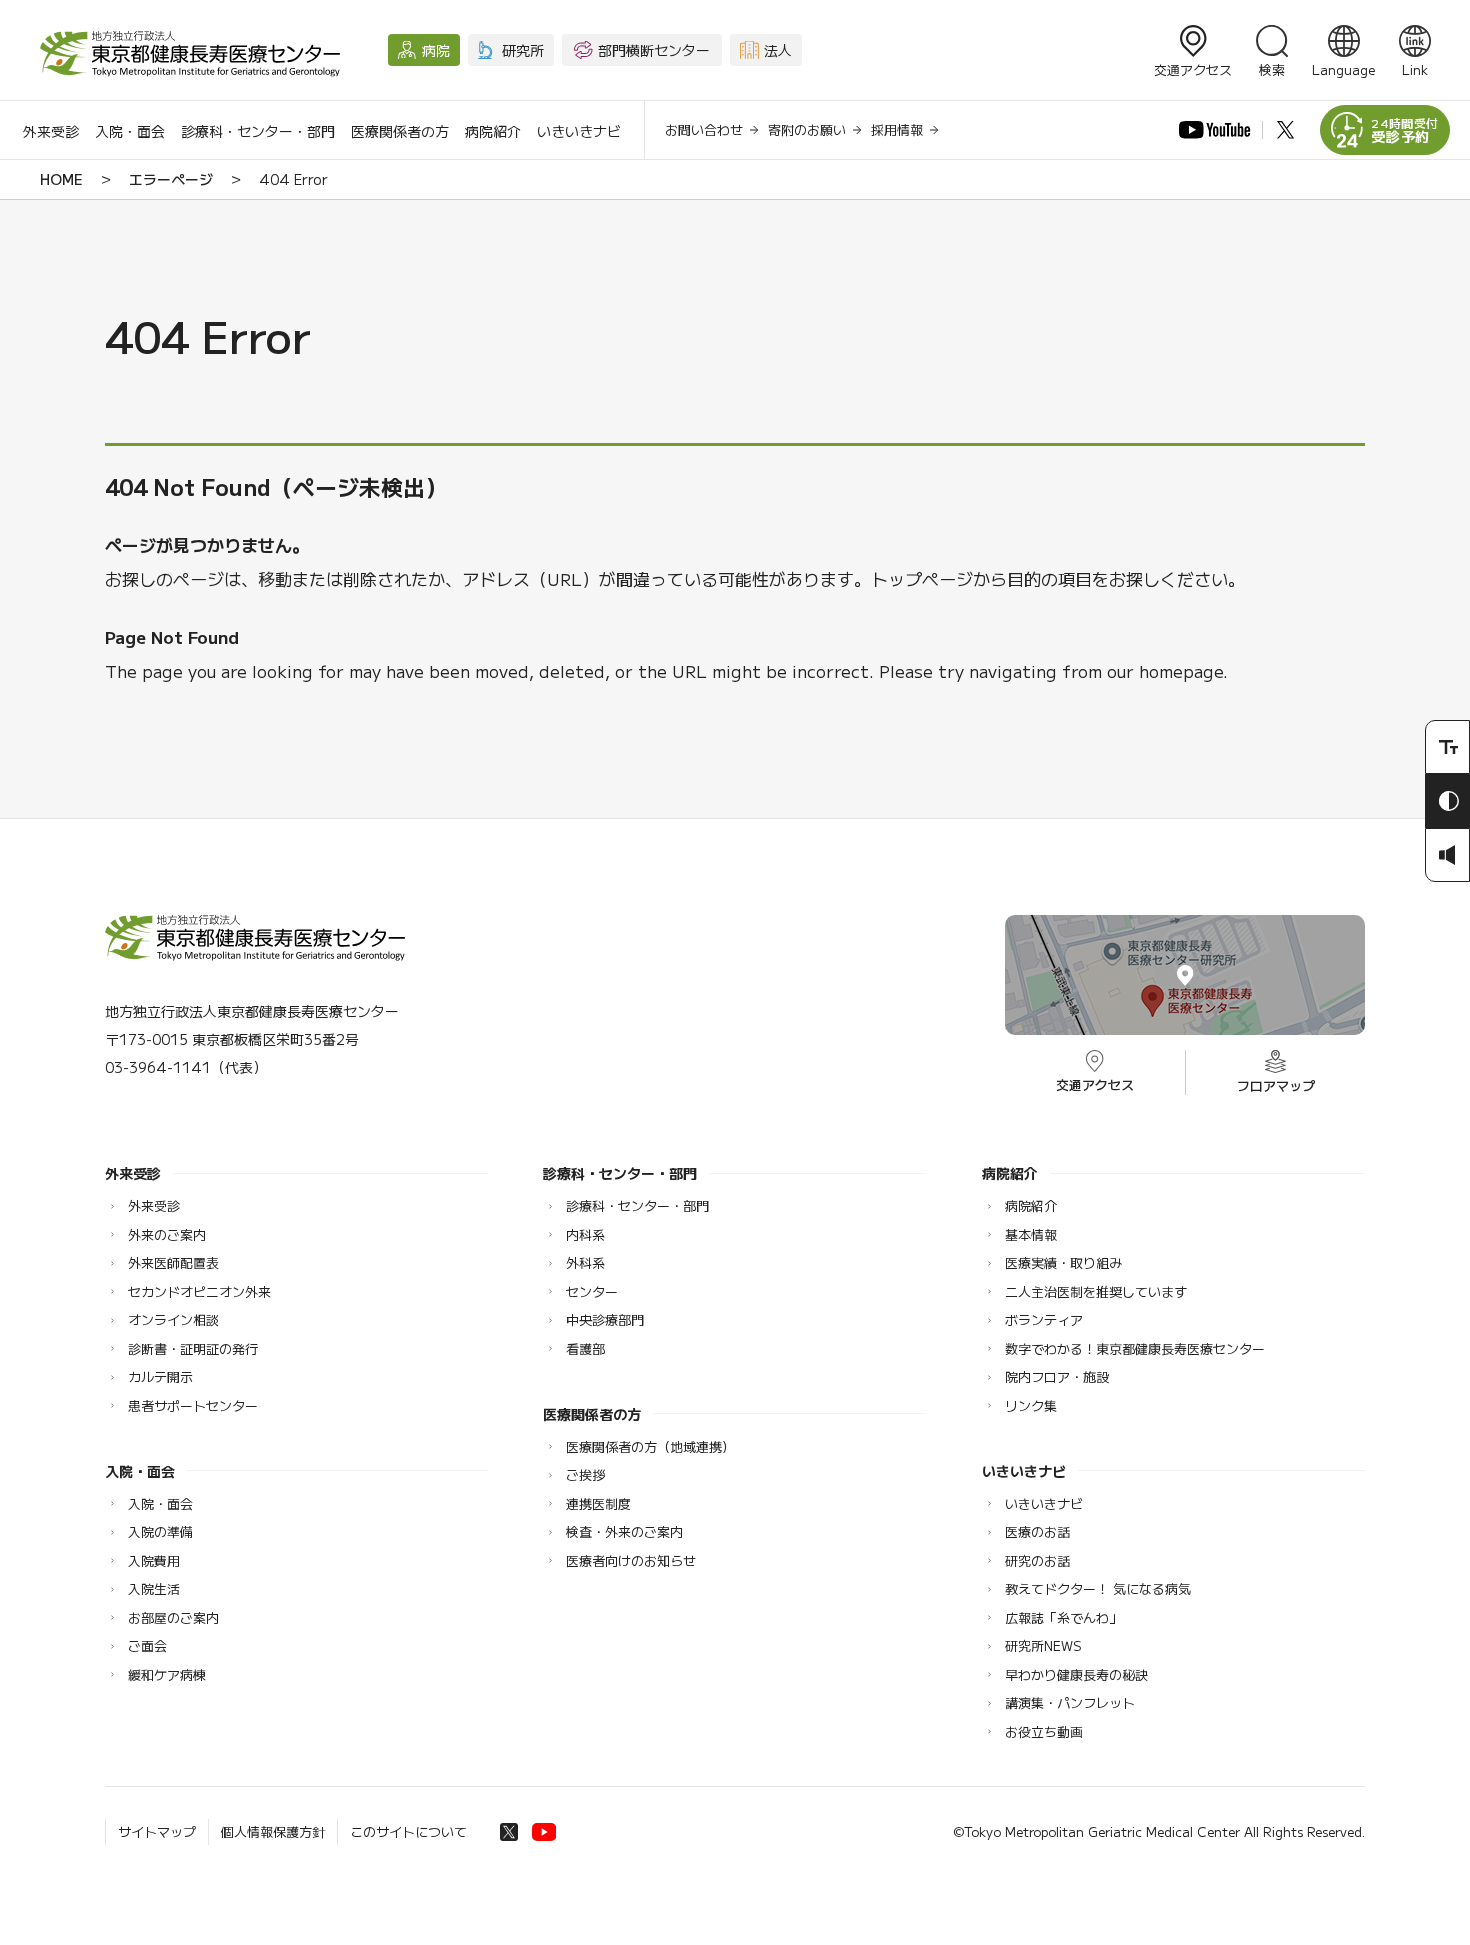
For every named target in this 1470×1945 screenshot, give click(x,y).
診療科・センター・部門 (258, 131)
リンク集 (1031, 1405)
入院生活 (154, 1588)
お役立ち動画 (1044, 1731)
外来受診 (51, 131)
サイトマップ (157, 1831)
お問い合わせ (704, 129)
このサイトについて (408, 1831)
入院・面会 (130, 131)
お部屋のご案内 (173, 1617)
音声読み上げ (1447, 855)
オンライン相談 (173, 1319)
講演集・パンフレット (1070, 1702)
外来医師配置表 (173, 1262)
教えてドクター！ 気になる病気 (1098, 1588)
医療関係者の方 (400, 131)
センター (592, 1291)
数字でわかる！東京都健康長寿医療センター (1135, 1348)
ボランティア (1044, 1319)
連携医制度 (598, 1503)
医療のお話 (1037, 1531)
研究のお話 (1037, 1560)
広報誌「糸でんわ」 (1063, 1617)
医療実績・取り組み (1063, 1262)
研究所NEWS (1043, 1645)
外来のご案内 (167, 1234)
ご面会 (147, 1645)
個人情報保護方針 (273, 1831)
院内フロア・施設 (1057, 1376)
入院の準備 (160, 1531)
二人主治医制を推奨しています (1096, 1291)
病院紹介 (493, 131)
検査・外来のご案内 (624, 1531)
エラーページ (171, 179)
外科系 (585, 1262)
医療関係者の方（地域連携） (650, 1446)
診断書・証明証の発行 (193, 1348)
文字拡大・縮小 (1447, 747)
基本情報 (1031, 1234)
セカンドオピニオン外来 (199, 1291)
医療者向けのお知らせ (631, 1560)
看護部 (585, 1348)
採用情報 (897, 129)
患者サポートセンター (193, 1405)
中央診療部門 (605, 1319)
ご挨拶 (585, 1474)
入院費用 (154, 1560)
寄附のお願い (807, 129)
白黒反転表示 (1447, 801)
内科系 (585, 1234)
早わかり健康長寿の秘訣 (1076, 1674)
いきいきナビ (579, 131)
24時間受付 (1405, 130)
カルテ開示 (160, 1376)
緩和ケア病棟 (167, 1674)
